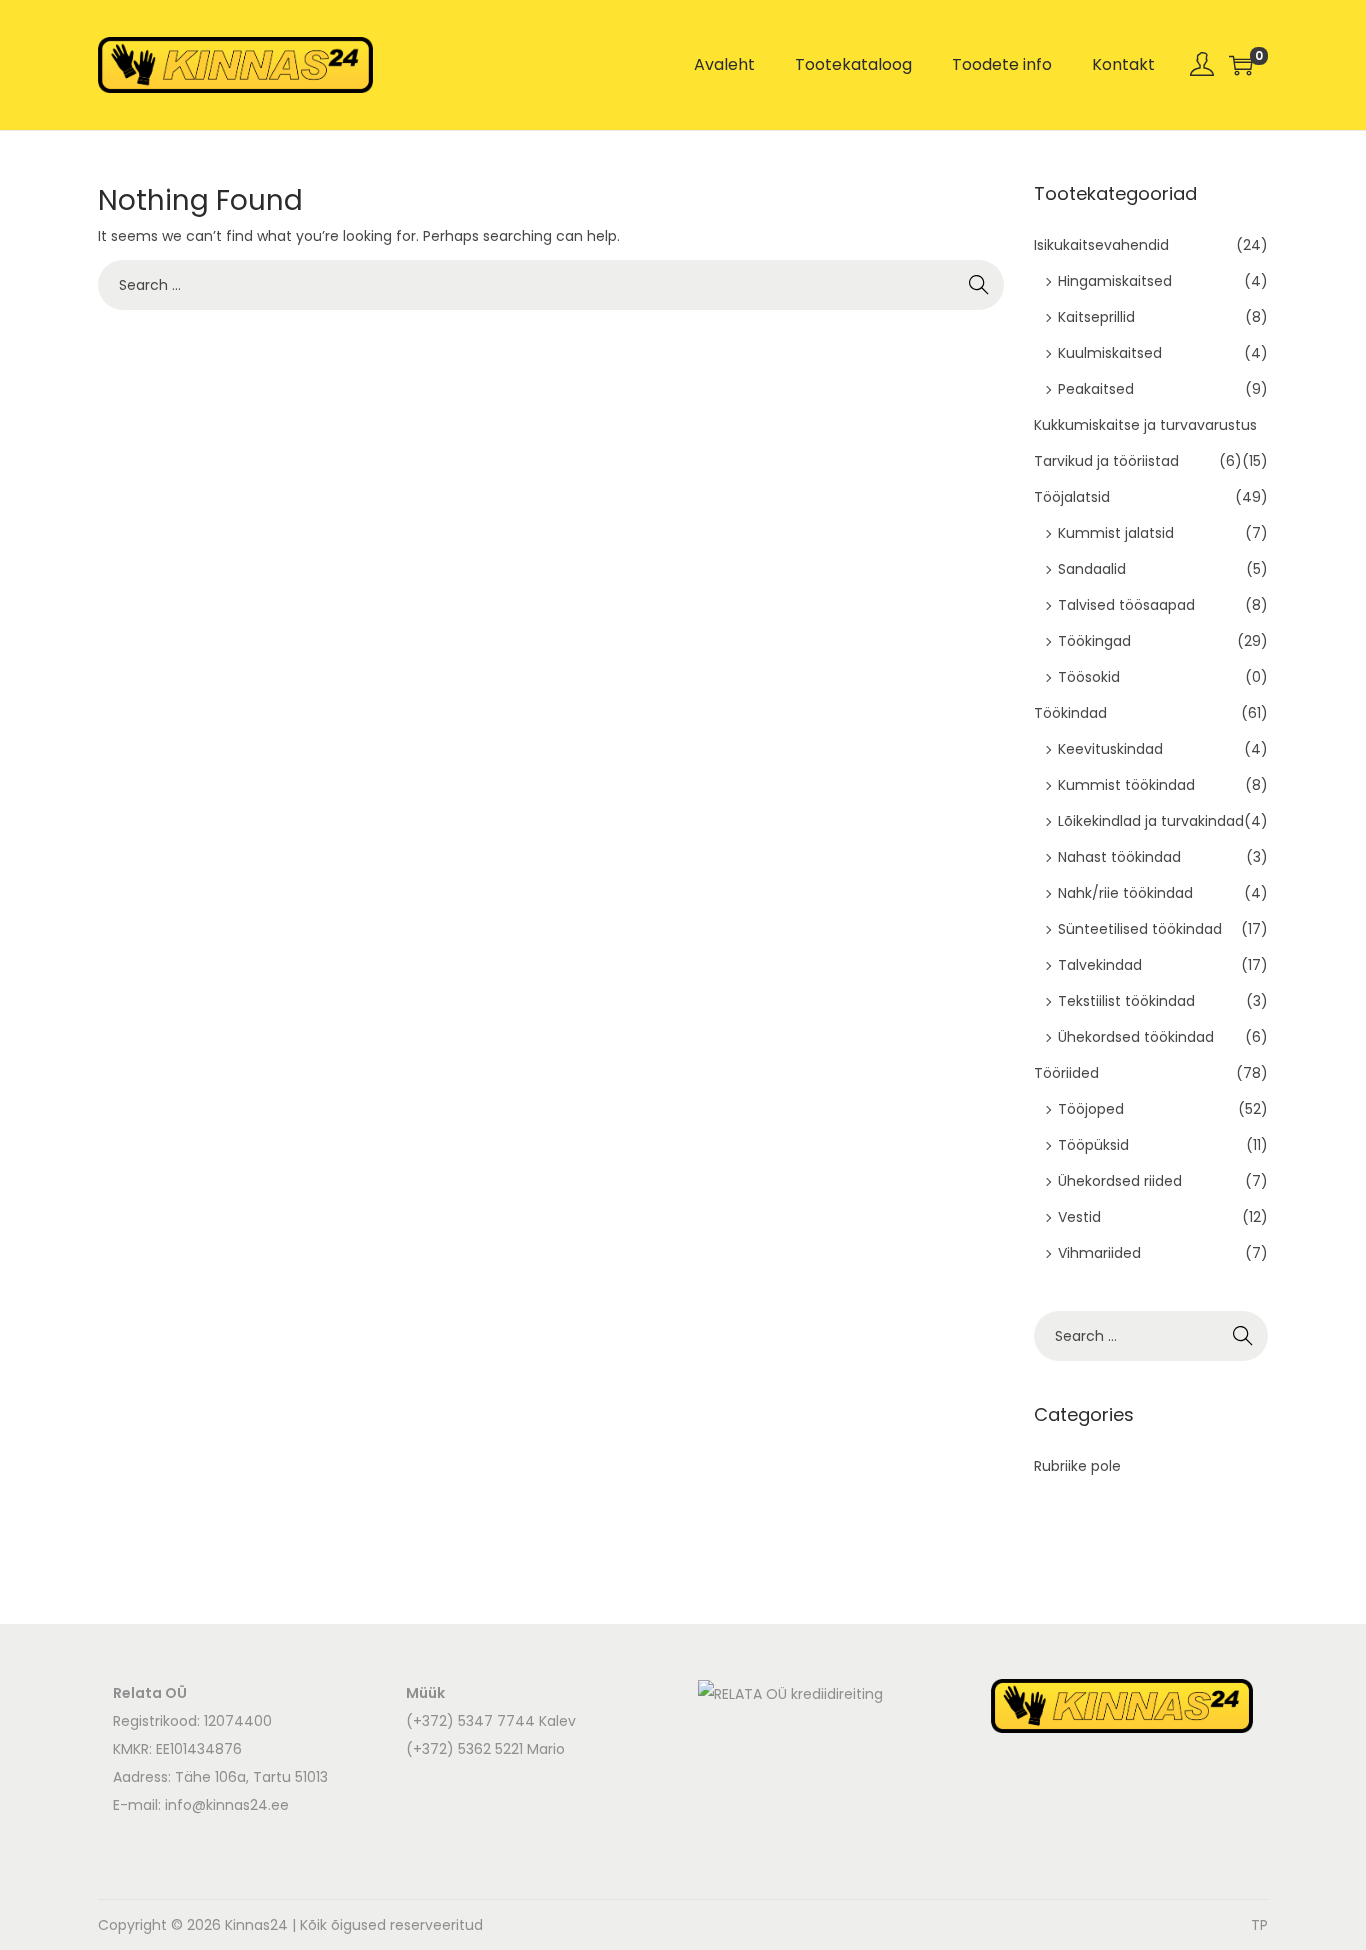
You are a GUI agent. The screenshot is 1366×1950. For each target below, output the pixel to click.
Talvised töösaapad (1126, 605)
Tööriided (1066, 1073)
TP (1259, 1925)
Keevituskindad (1110, 749)
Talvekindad (1100, 965)
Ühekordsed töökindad (1136, 1037)
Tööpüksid (1093, 1145)
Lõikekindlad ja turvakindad (1151, 821)
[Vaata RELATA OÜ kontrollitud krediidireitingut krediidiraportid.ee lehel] (790, 1693)
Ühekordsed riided (1120, 1181)
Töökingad (1094, 641)
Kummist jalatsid (1116, 533)
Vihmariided (1099, 1253)
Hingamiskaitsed (1115, 281)
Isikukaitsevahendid (1101, 245)
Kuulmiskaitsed (1110, 353)
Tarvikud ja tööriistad (1106, 461)
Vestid (1079, 1217)
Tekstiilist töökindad (1126, 1001)
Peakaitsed (1096, 389)
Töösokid (1089, 677)
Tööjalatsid (1072, 497)
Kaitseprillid (1096, 317)
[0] (1241, 65)
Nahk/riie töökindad (1125, 893)
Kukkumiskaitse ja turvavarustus (1145, 425)
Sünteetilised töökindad (1140, 929)
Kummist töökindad (1126, 785)
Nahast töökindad (1119, 857)
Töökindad (1070, 713)
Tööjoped (1091, 1109)
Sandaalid (1092, 569)
